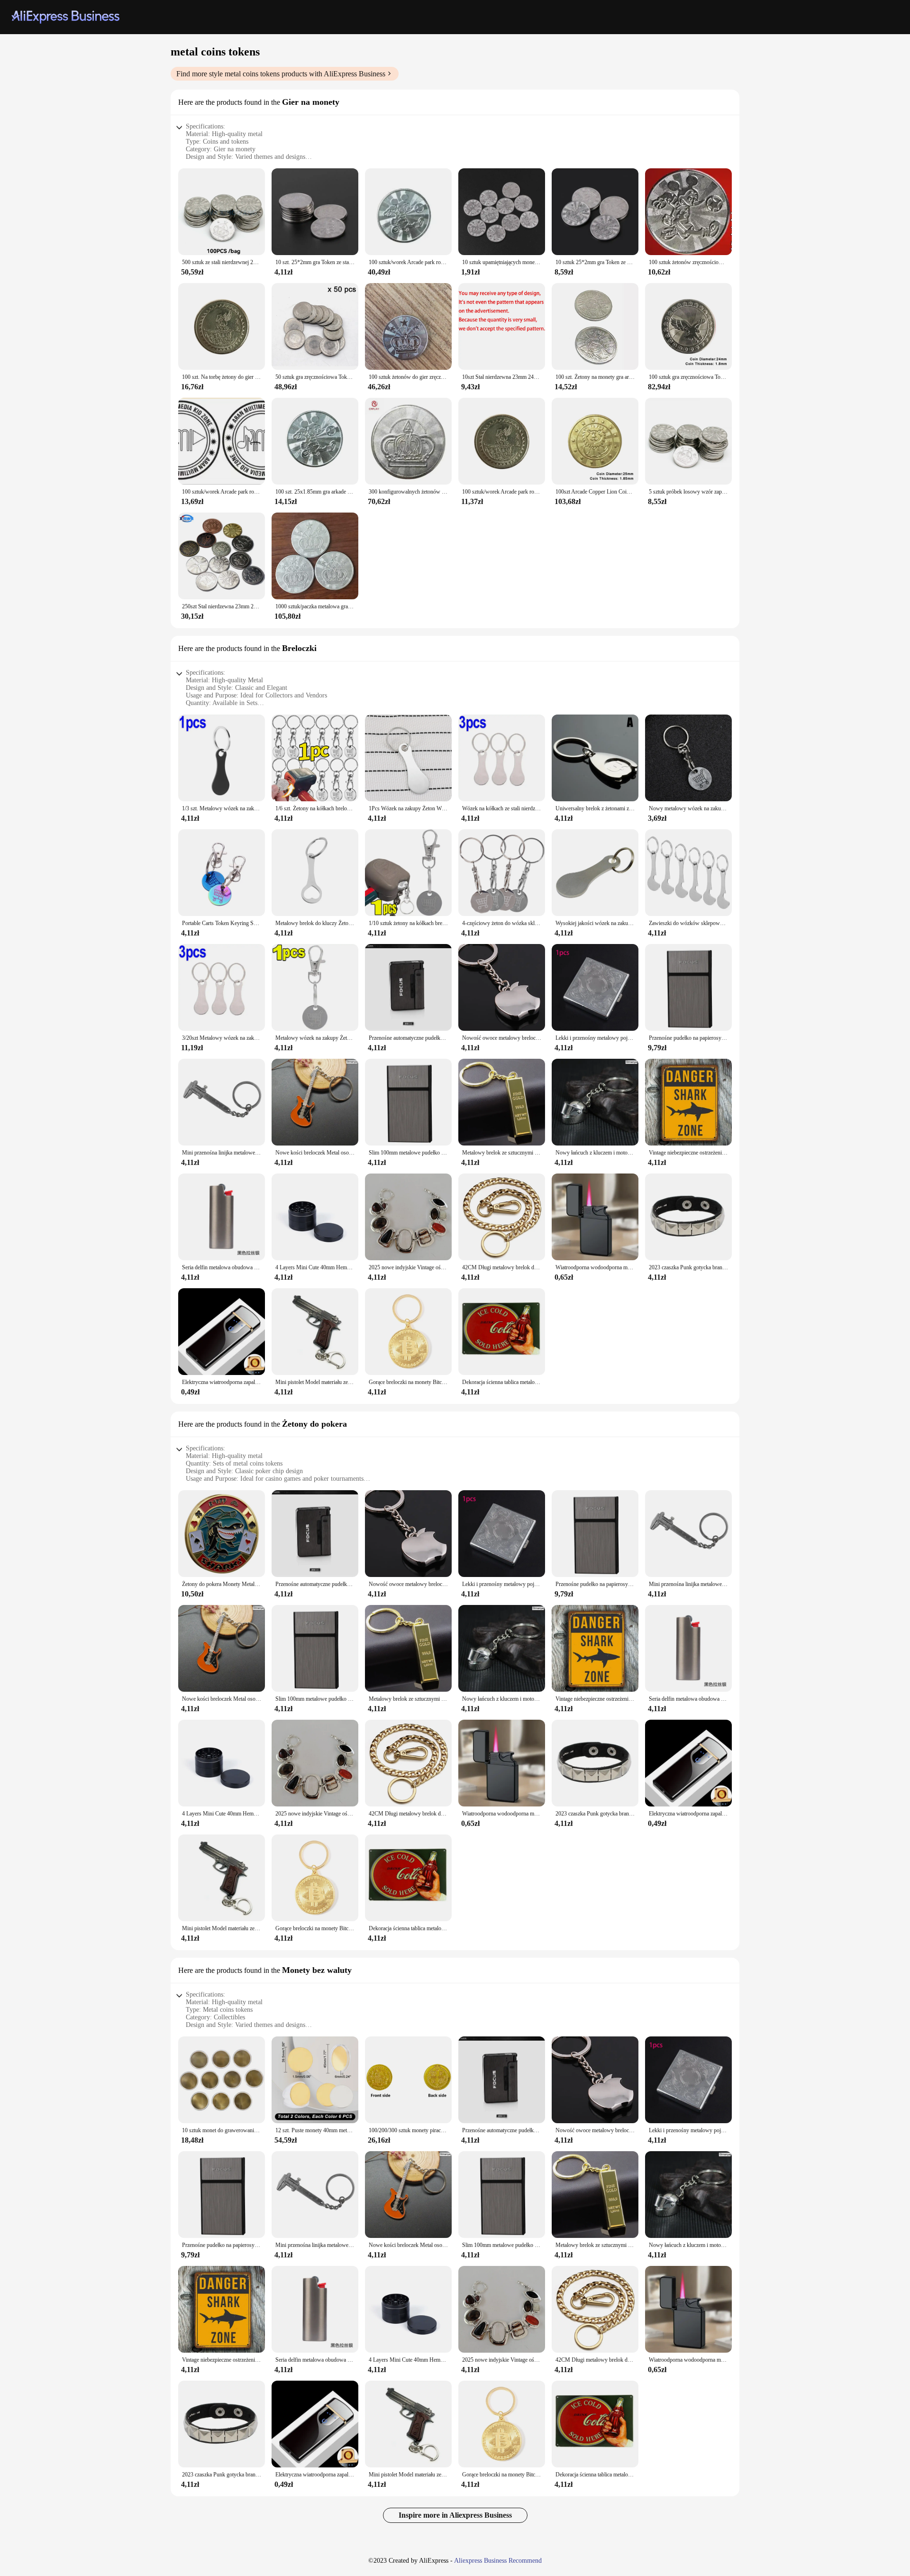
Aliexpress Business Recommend (498, 2561)
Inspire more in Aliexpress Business (455, 2515)
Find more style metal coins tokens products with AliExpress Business (281, 74)
